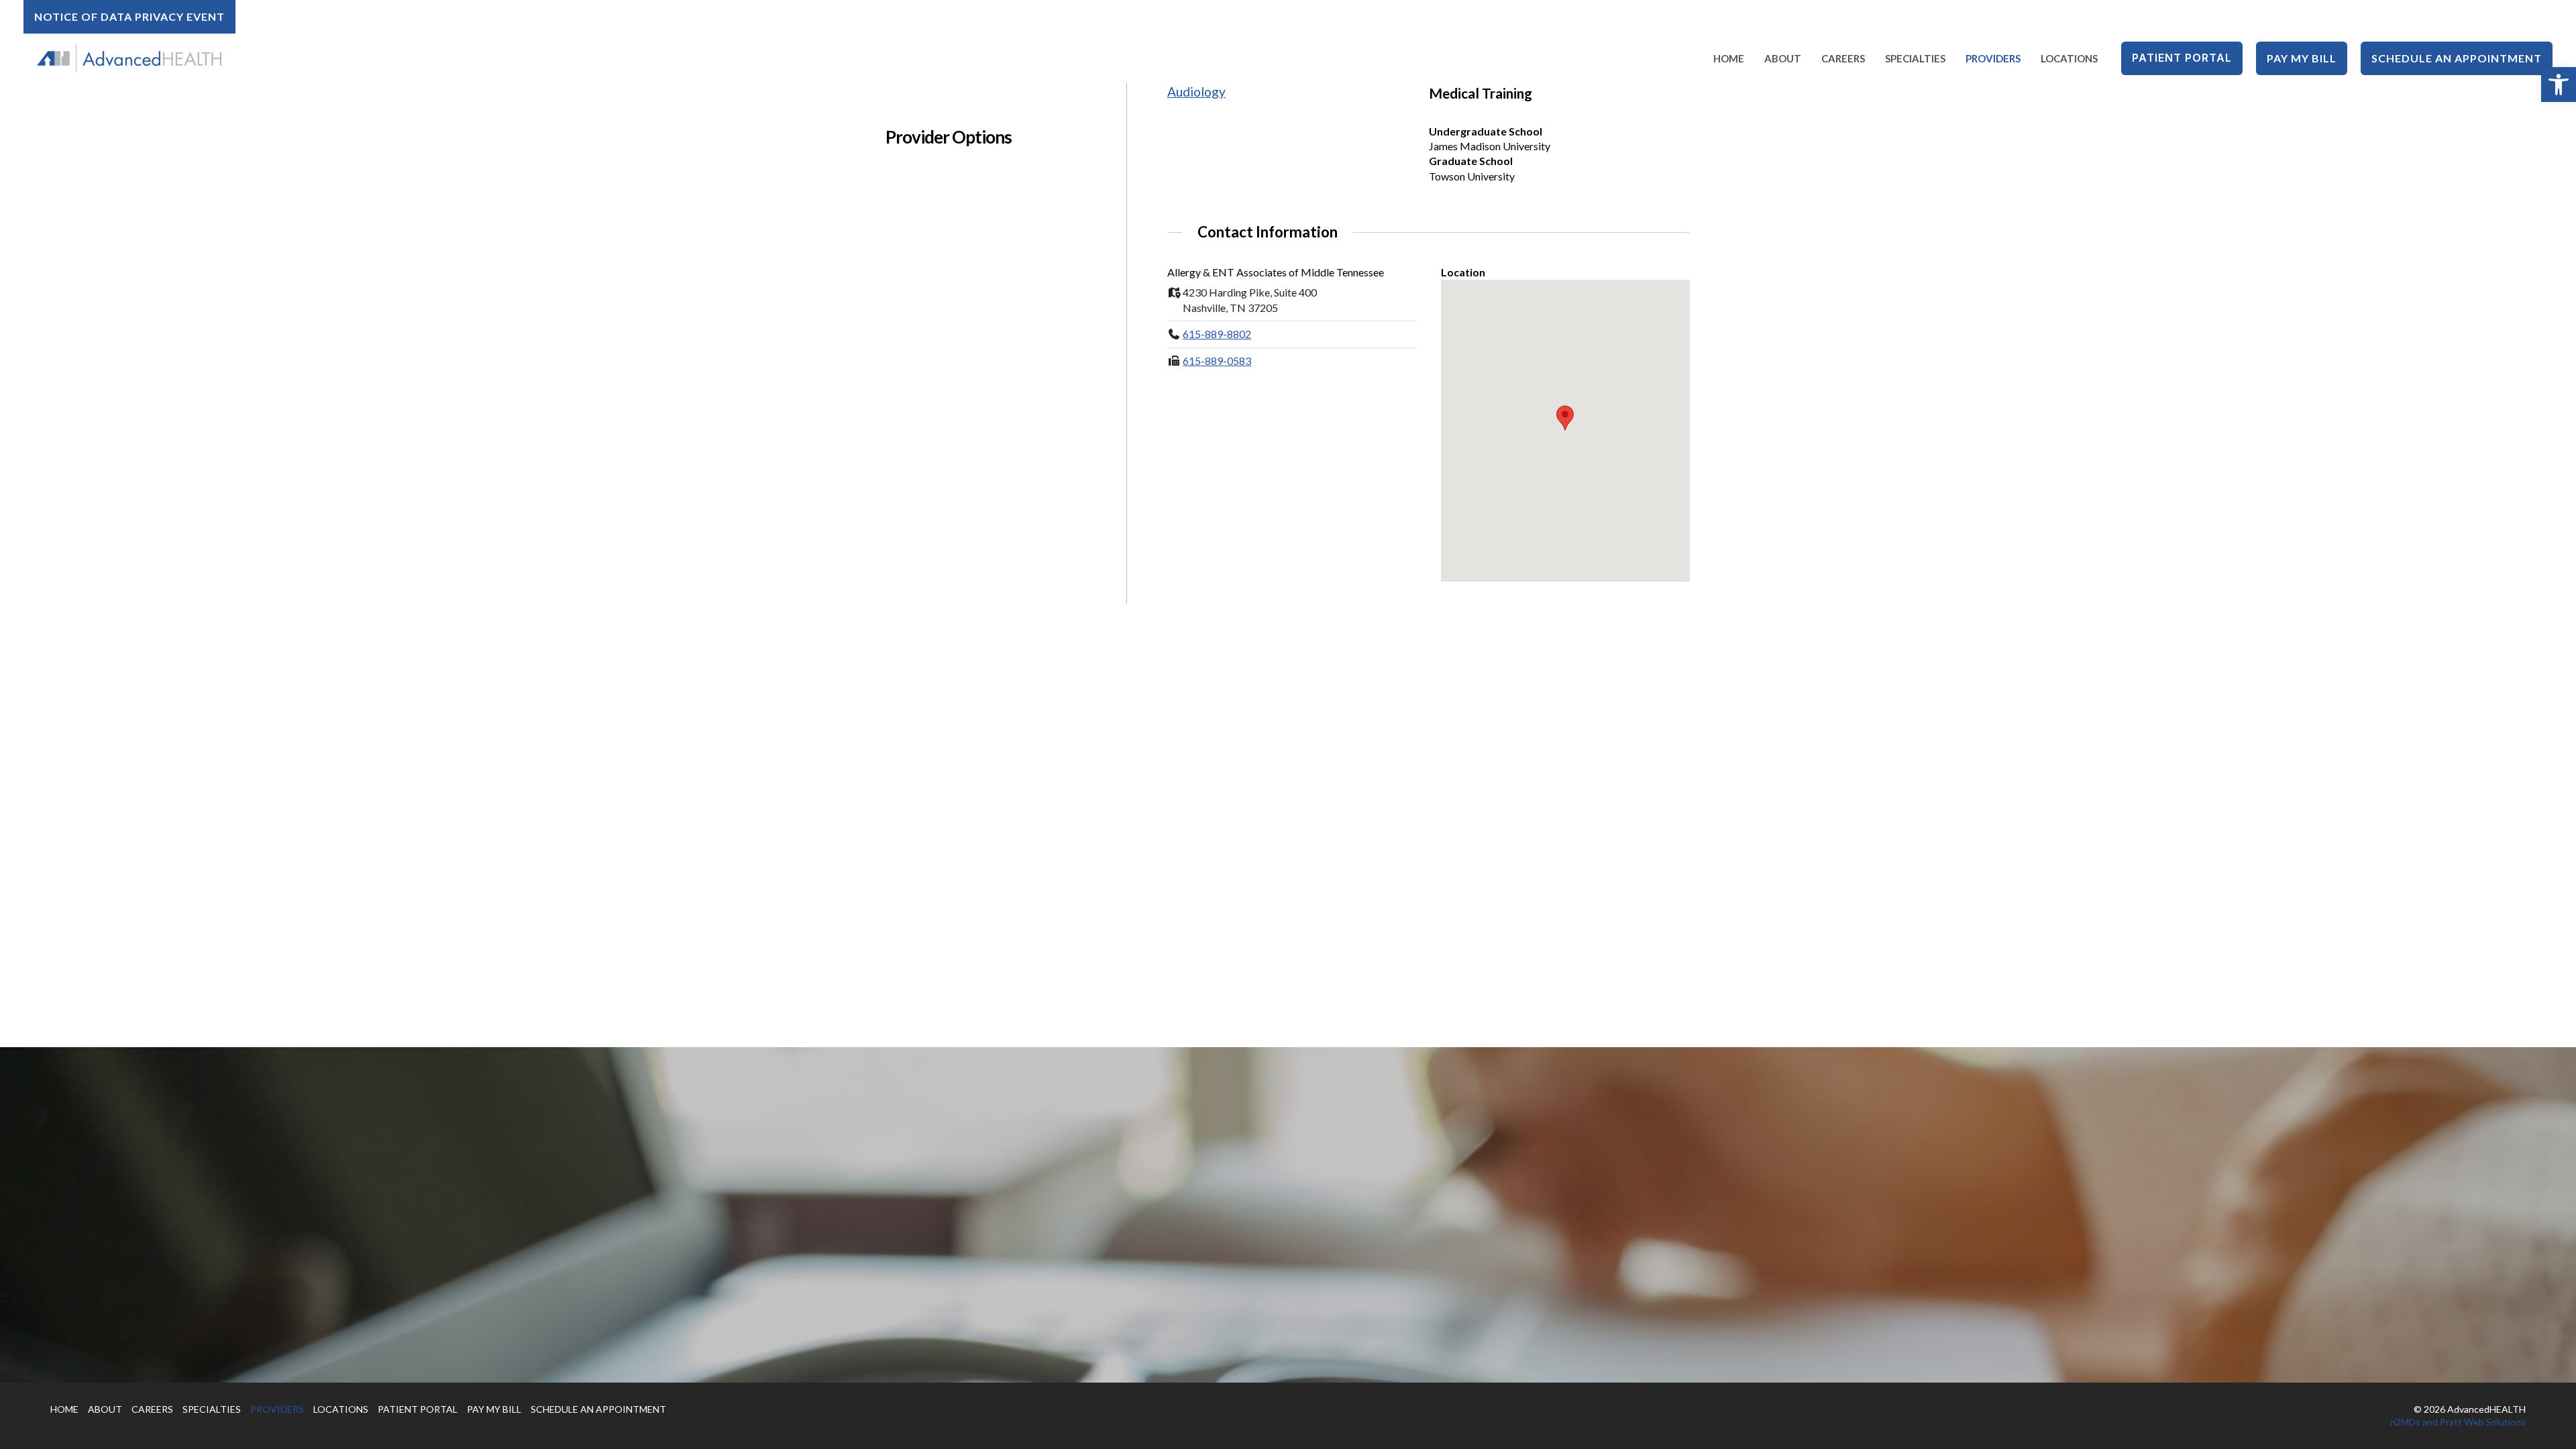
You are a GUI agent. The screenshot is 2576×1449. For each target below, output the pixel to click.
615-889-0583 (1217, 361)
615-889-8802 (1217, 334)
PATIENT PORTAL (418, 1409)
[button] (2559, 85)
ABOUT (105, 1409)
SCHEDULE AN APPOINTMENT (598, 1409)
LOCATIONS (341, 1409)
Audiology (1196, 92)
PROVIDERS (277, 1409)
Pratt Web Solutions (2483, 1422)
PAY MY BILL (494, 1409)
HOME (64, 1409)
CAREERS (152, 1409)
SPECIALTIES (212, 1409)
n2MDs (2405, 1422)
